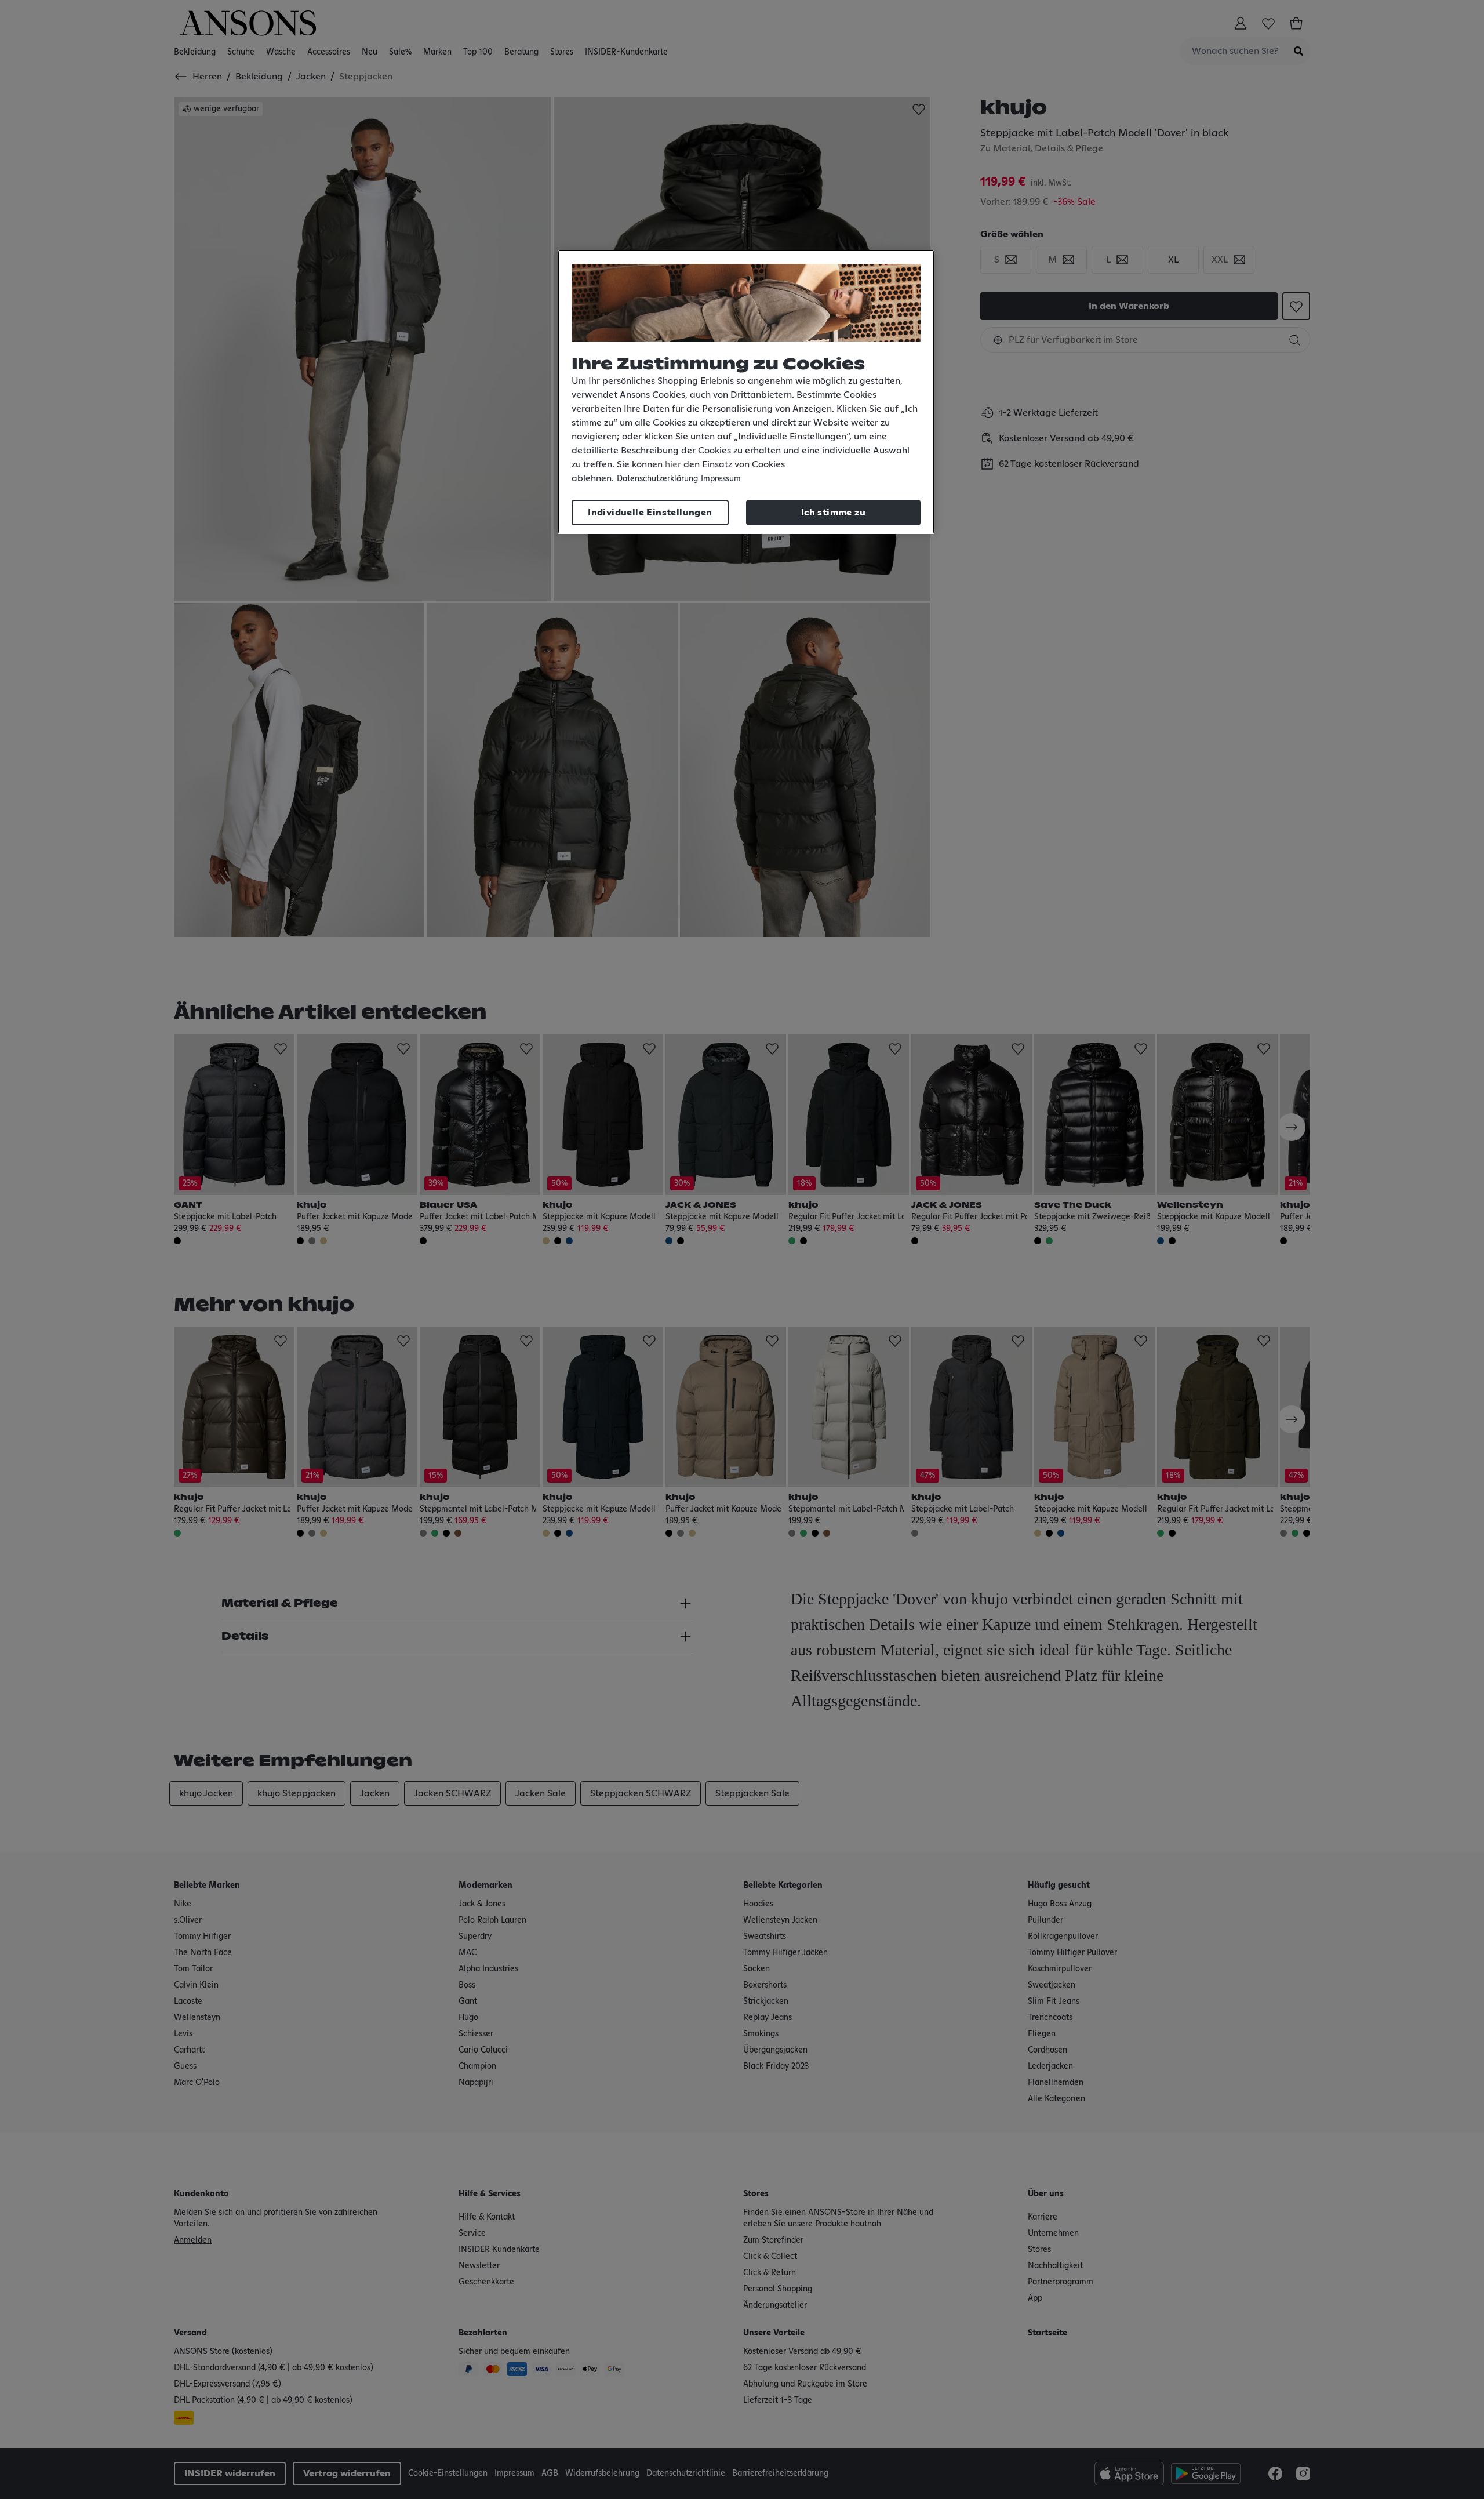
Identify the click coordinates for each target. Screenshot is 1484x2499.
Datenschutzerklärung (657, 479)
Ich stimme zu (833, 513)
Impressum (721, 479)
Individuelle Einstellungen (650, 513)
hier (673, 464)
